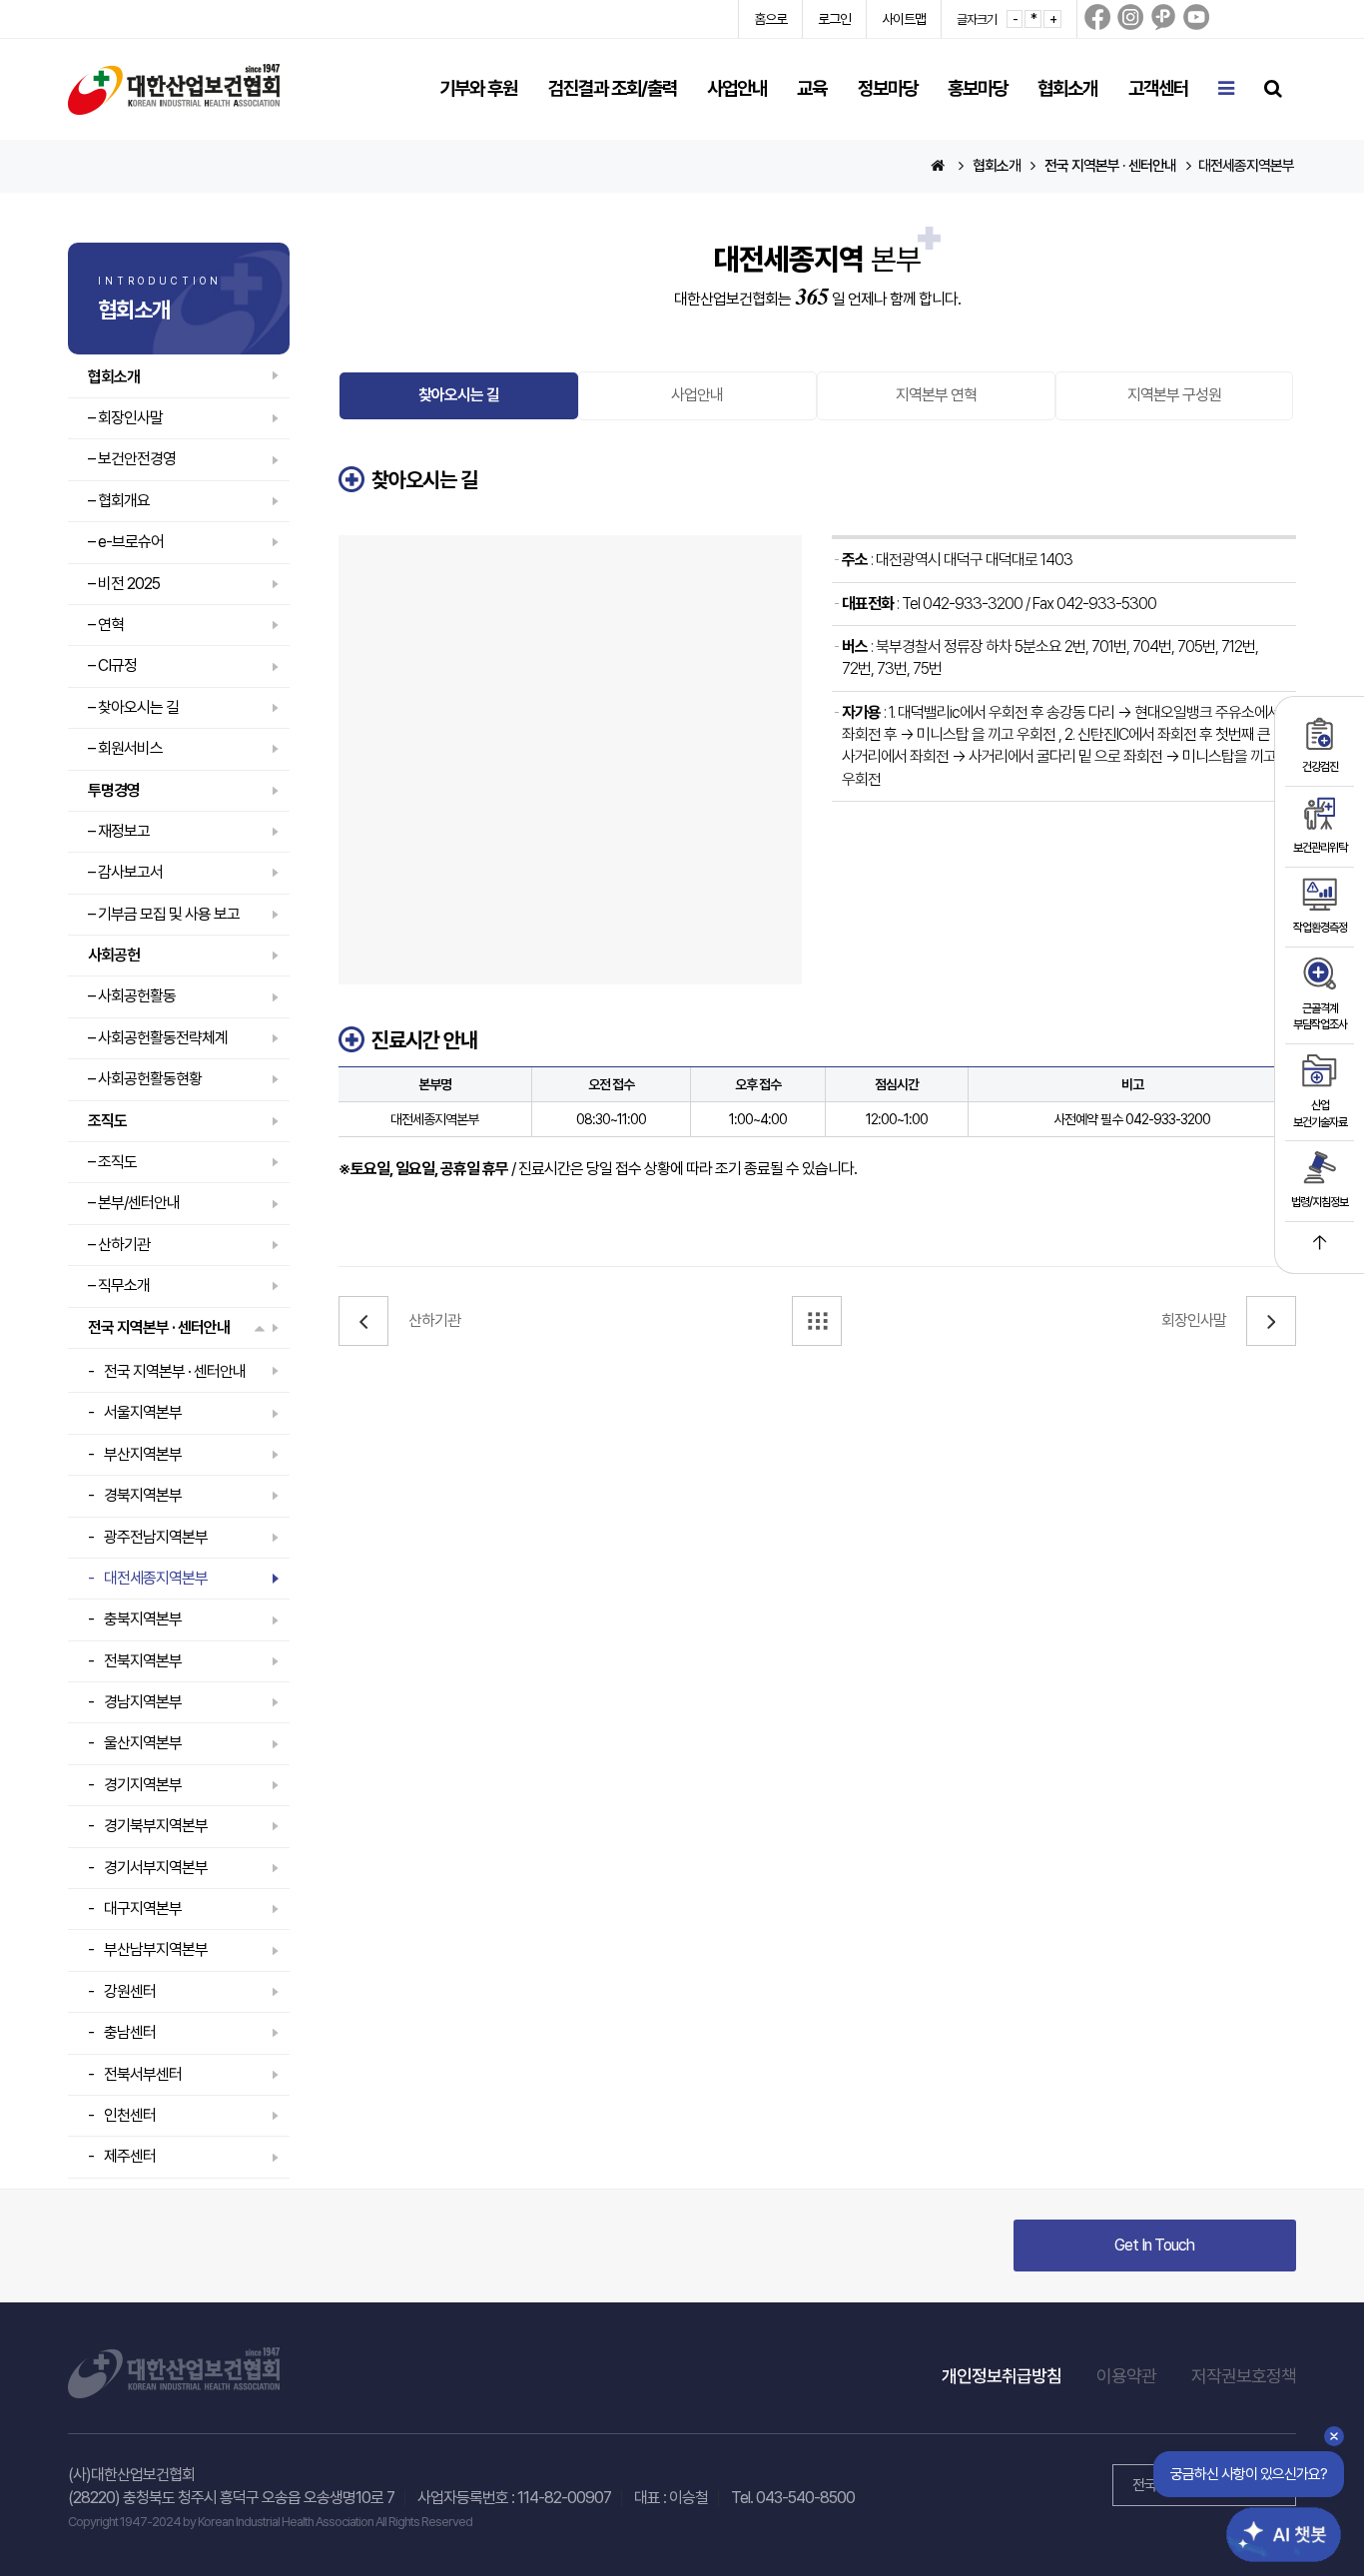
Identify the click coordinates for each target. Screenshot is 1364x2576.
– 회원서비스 (125, 748)
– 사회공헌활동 (132, 996)
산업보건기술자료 (1320, 1114)
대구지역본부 (143, 1909)
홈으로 (770, 19)
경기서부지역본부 (156, 1868)
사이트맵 (904, 19)
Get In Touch (1154, 2245)
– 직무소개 (119, 1286)
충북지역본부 (143, 1619)
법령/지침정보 (1320, 1202)
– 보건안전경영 (132, 459)
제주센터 (130, 2156)
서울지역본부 (143, 1412)
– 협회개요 (119, 501)
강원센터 (130, 1991)
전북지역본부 (143, 1661)
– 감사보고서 (125, 872)
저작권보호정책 (1244, 2376)
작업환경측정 (1320, 928)
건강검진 (1320, 767)
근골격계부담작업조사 (1320, 1017)
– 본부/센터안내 (134, 1203)
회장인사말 (1194, 1320)
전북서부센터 (143, 2074)
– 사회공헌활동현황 (145, 1079)
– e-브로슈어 (126, 542)
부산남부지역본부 (156, 1949)
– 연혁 (106, 625)
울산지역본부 (143, 1743)
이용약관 (1126, 2376)
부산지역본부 (143, 1454)
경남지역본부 (143, 1702)
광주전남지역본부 (156, 1537)
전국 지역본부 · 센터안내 (159, 1327)
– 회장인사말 (125, 418)
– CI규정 (112, 665)
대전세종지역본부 (156, 1578)
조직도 (107, 1121)
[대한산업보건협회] (174, 88)
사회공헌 (114, 955)
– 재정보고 (119, 831)
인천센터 (130, 2115)
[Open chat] (1272, 2519)
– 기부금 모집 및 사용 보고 (164, 914)
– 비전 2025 (124, 584)
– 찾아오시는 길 (133, 707)
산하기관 (434, 1320)
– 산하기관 (119, 1245)
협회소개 (114, 377)
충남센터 (130, 2032)
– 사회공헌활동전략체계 (158, 1038)
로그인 (834, 19)
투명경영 (114, 790)
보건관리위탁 (1320, 848)
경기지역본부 (143, 1785)
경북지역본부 (143, 1495)
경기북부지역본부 (156, 1826)
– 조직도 (112, 1162)
